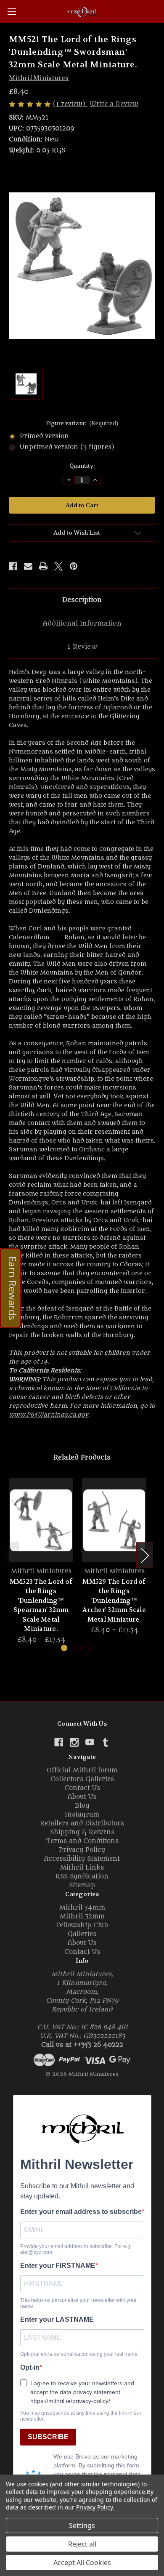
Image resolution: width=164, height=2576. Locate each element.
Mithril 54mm (82, 1908)
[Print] (43, 566)
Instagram (82, 1815)
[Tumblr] (105, 1742)
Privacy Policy (82, 1850)
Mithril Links (82, 1868)
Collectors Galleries (82, 1779)
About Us (82, 1797)
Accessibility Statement (82, 1859)
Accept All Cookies (82, 2563)
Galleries (82, 1934)
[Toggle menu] (12, 12)
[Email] (28, 566)
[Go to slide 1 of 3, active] (64, 1648)
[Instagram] (74, 1742)
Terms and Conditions (82, 1841)
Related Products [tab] (82, 1457)
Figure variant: (82, 423)
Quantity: (82, 466)
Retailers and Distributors (82, 1823)
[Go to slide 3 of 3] (91, 1648)
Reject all (82, 2544)
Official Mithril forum (82, 1770)
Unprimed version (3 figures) (67, 447)
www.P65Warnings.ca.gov (49, 1415)
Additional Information (82, 623)
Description (82, 600)
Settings (82, 2525)
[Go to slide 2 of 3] (78, 1648)
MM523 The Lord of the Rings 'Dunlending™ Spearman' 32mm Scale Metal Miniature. (41, 1605)
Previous (11, 1555)
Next (145, 1555)
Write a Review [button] (114, 104)
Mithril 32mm (82, 1917)
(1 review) (70, 104)
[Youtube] (90, 1742)
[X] (58, 566)
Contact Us (82, 1788)
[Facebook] (13, 566)
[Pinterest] (74, 566)
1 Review (82, 647)
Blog (82, 1806)
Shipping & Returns (82, 1832)
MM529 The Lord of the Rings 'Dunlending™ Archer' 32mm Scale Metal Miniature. (114, 1601)
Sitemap (82, 1885)
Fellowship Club (82, 1925)
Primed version (44, 436)
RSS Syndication (82, 1877)
